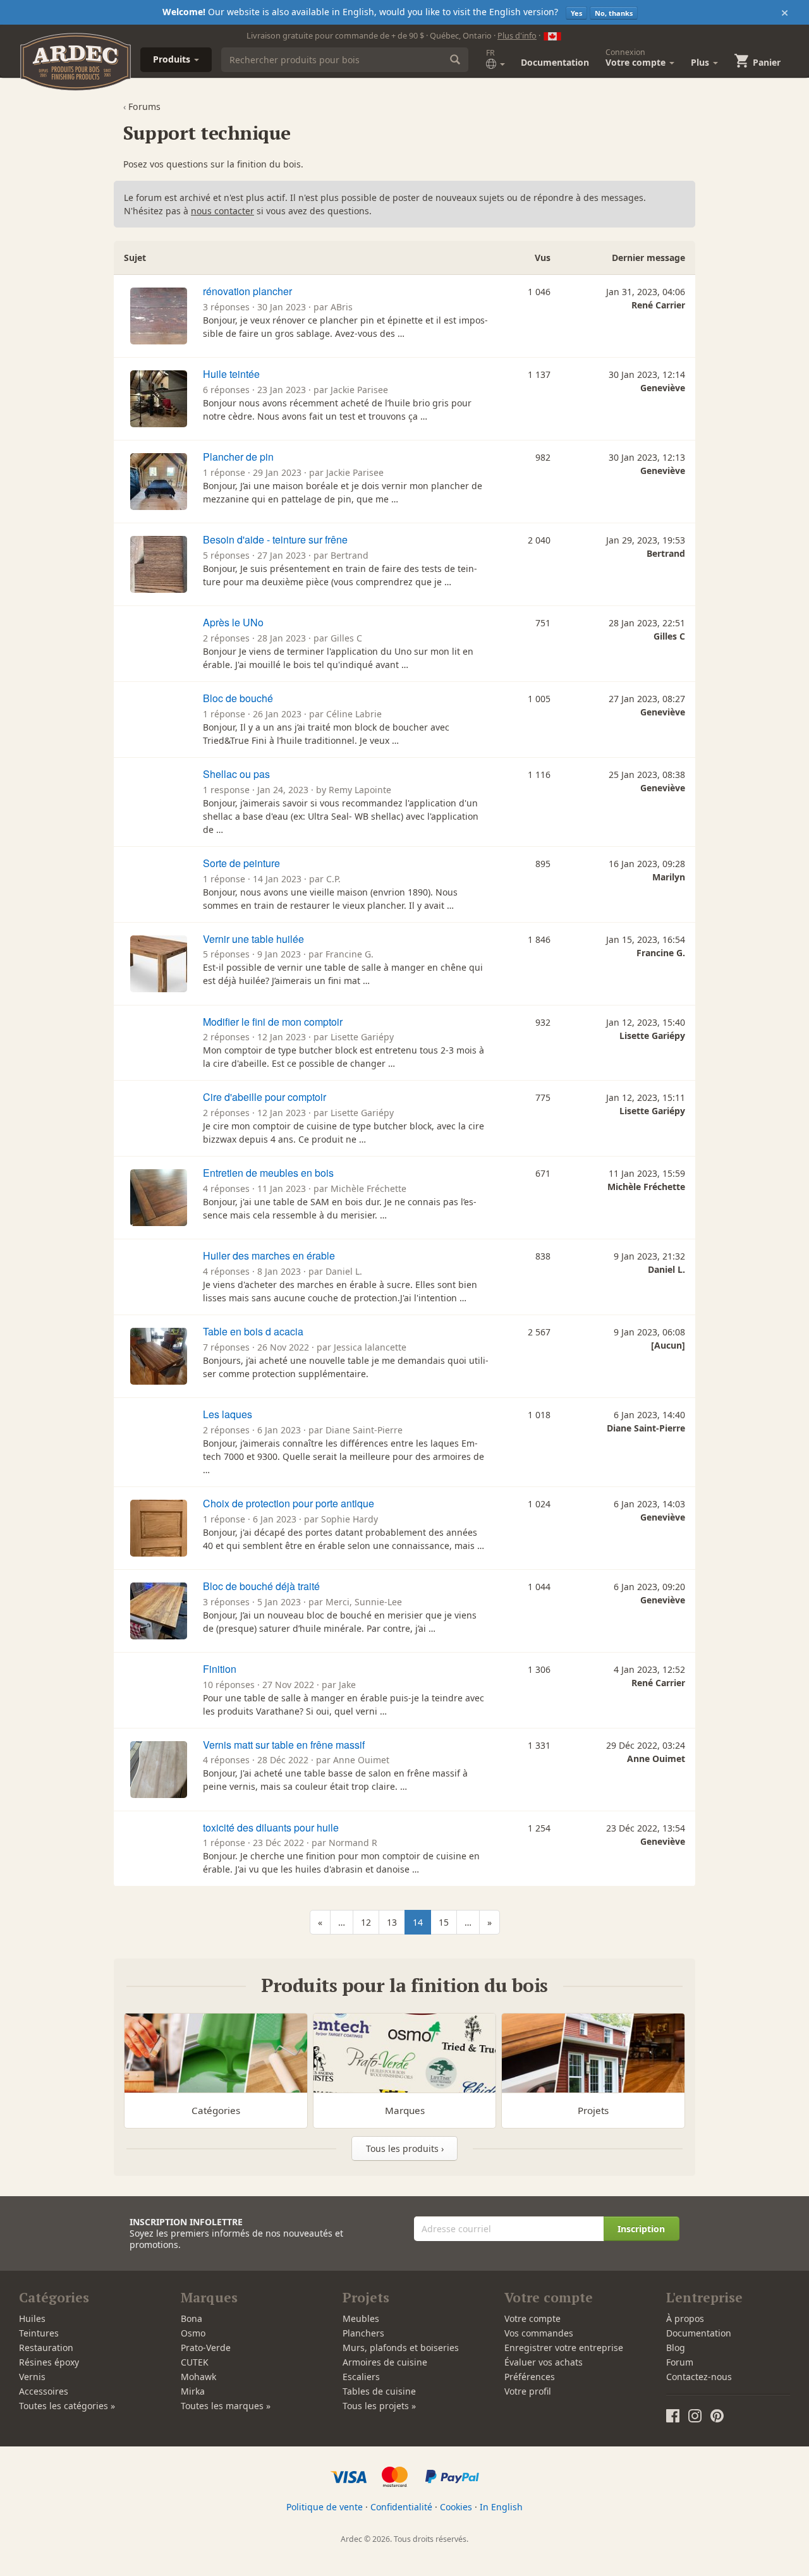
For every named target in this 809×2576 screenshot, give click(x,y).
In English (501, 2507)
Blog (676, 2348)
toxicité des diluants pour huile (271, 1827)
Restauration (46, 2348)
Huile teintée (231, 374)
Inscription (641, 2229)
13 (392, 1922)
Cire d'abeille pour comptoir (265, 1097)
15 (444, 1922)
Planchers (363, 2333)
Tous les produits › (405, 2148)
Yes (576, 13)
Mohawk (198, 2377)
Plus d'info (517, 35)
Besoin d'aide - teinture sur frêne (275, 539)
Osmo (193, 2333)
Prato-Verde (206, 2348)
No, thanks (614, 13)
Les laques (228, 1414)
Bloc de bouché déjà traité (261, 1586)
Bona (192, 2318)
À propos (685, 2318)
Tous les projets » (379, 2406)
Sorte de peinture (241, 863)
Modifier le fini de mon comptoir (273, 1022)
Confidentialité (401, 2507)
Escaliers (361, 2377)
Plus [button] (701, 62)
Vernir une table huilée (253, 939)
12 (366, 1922)
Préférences (530, 2377)
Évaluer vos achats (544, 2362)
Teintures (39, 2333)
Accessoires (44, 2391)
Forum (680, 2362)
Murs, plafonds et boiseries (401, 2348)
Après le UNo (233, 622)
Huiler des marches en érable (269, 1255)
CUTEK (195, 2362)
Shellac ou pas (236, 774)
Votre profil (528, 2391)
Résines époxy (49, 2362)
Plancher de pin (238, 457)
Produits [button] (173, 59)
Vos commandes (539, 2333)
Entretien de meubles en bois (268, 1173)
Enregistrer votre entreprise (564, 2348)
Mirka (193, 2391)
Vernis (32, 2377)
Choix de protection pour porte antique (289, 1503)
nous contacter (222, 211)
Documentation (555, 62)
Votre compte (532, 2318)
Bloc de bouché (238, 698)
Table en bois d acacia (253, 1331)
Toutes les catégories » (67, 2406)
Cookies (456, 2507)
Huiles (32, 2318)
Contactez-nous (699, 2377)
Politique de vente (325, 2507)
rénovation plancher (247, 291)
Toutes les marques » (226, 2406)
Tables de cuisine (379, 2391)
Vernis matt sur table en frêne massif (284, 1745)
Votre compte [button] (637, 58)
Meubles (361, 2318)
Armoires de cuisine (385, 2362)
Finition (220, 1669)
